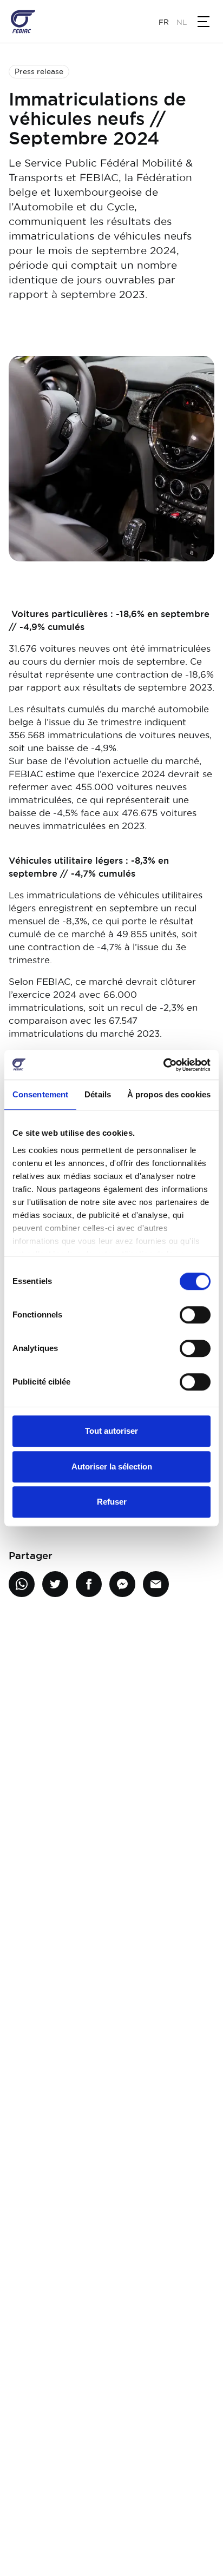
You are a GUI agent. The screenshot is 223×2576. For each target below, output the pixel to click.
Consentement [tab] (40, 1094)
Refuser (112, 1502)
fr (164, 22)
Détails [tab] (98, 1094)
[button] (204, 22)
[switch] (195, 1315)
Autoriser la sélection (112, 1466)
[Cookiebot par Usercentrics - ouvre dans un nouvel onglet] (163, 1065)
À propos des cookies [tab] (169, 1094)
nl (182, 22)
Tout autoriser (111, 1431)
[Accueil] (23, 22)
